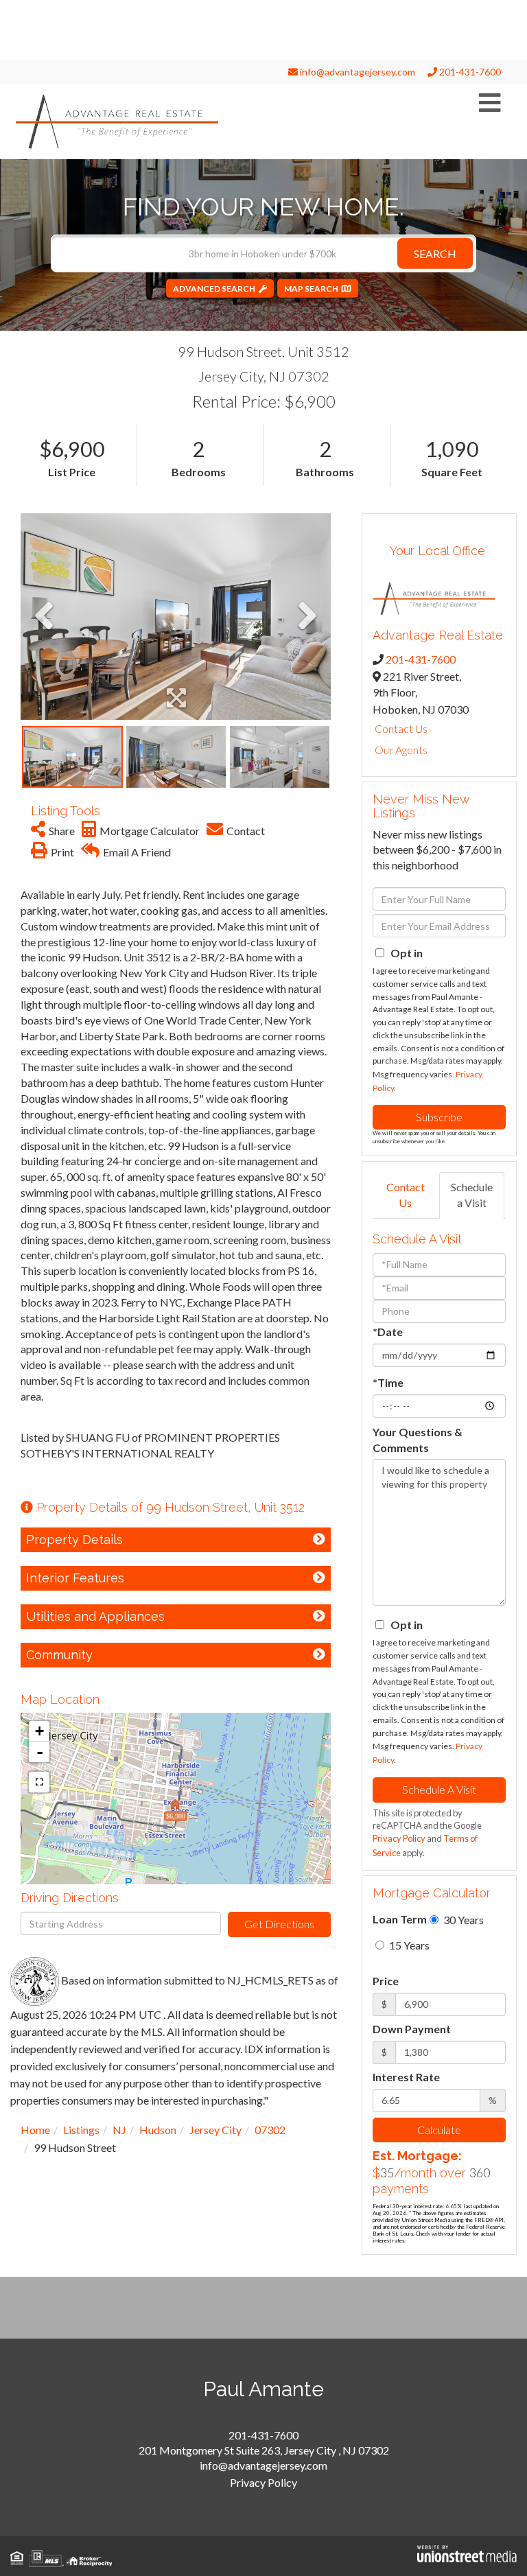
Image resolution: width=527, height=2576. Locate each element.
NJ (119, 2130)
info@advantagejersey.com (356, 72)
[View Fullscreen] (39, 1782)
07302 (270, 2130)
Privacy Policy (399, 1838)
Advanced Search (214, 288)
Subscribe (439, 1117)
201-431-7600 (469, 72)
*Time (388, 1382)
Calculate (439, 2130)
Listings (81, 2130)
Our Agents (401, 750)
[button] (435, 253)
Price (386, 1981)
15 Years (408, 1945)
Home (35, 2130)
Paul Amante (263, 2389)
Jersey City (215, 2130)
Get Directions (279, 1924)
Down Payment (412, 2029)
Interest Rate (406, 2077)
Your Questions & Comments (418, 1440)
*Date (388, 1332)
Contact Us (401, 728)
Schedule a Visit (472, 1195)
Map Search (311, 288)
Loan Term (400, 1919)
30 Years (462, 1920)
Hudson (158, 2130)
